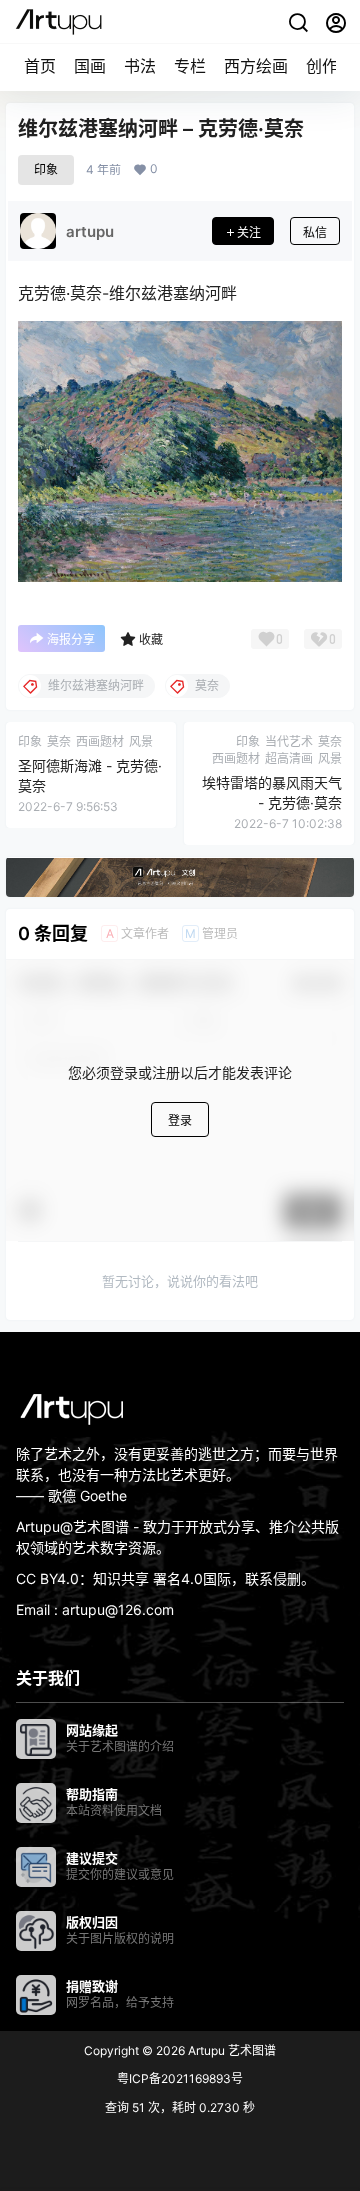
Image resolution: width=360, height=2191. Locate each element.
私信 (315, 232)
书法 (140, 66)
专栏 (190, 66)
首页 (40, 66)
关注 (249, 232)
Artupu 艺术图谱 (230, 2050)
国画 (90, 66)
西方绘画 (256, 66)
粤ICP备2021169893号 (180, 2078)
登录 (180, 1120)
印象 (46, 169)
